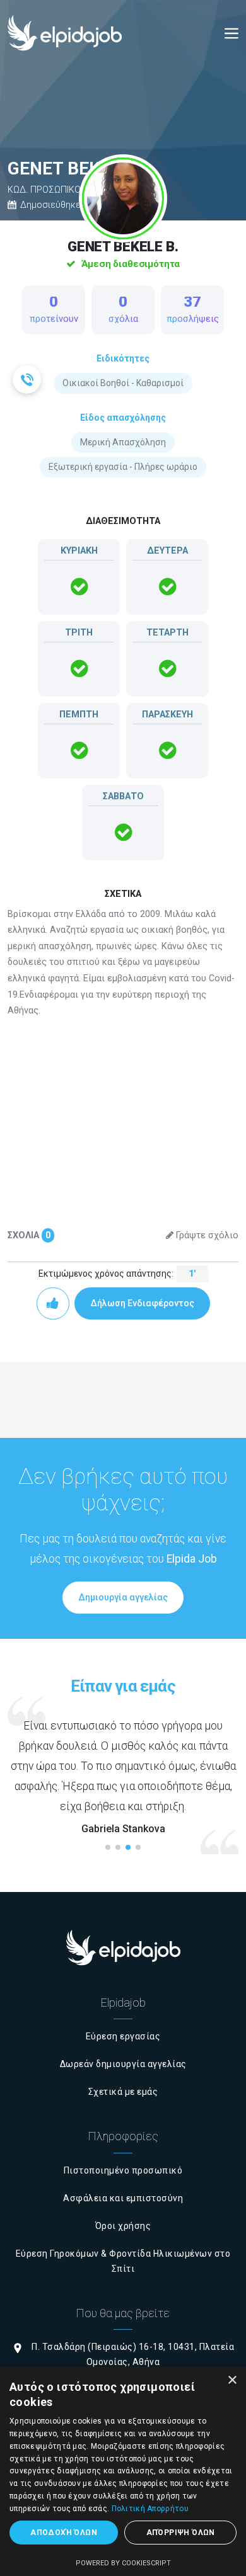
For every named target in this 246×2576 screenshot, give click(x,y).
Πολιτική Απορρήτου (150, 2509)
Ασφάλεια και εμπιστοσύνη (123, 2198)
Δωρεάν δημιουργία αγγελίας (123, 2064)
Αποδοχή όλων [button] (64, 2533)
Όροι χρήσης (123, 2226)
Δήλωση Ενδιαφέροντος (142, 1303)
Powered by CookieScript (123, 2563)
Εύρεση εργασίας (123, 2036)
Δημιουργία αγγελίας (123, 1597)
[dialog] (123, 2471)
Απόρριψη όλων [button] (181, 2533)
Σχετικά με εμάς (123, 2092)
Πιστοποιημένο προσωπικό (123, 2170)
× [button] (232, 2380)
